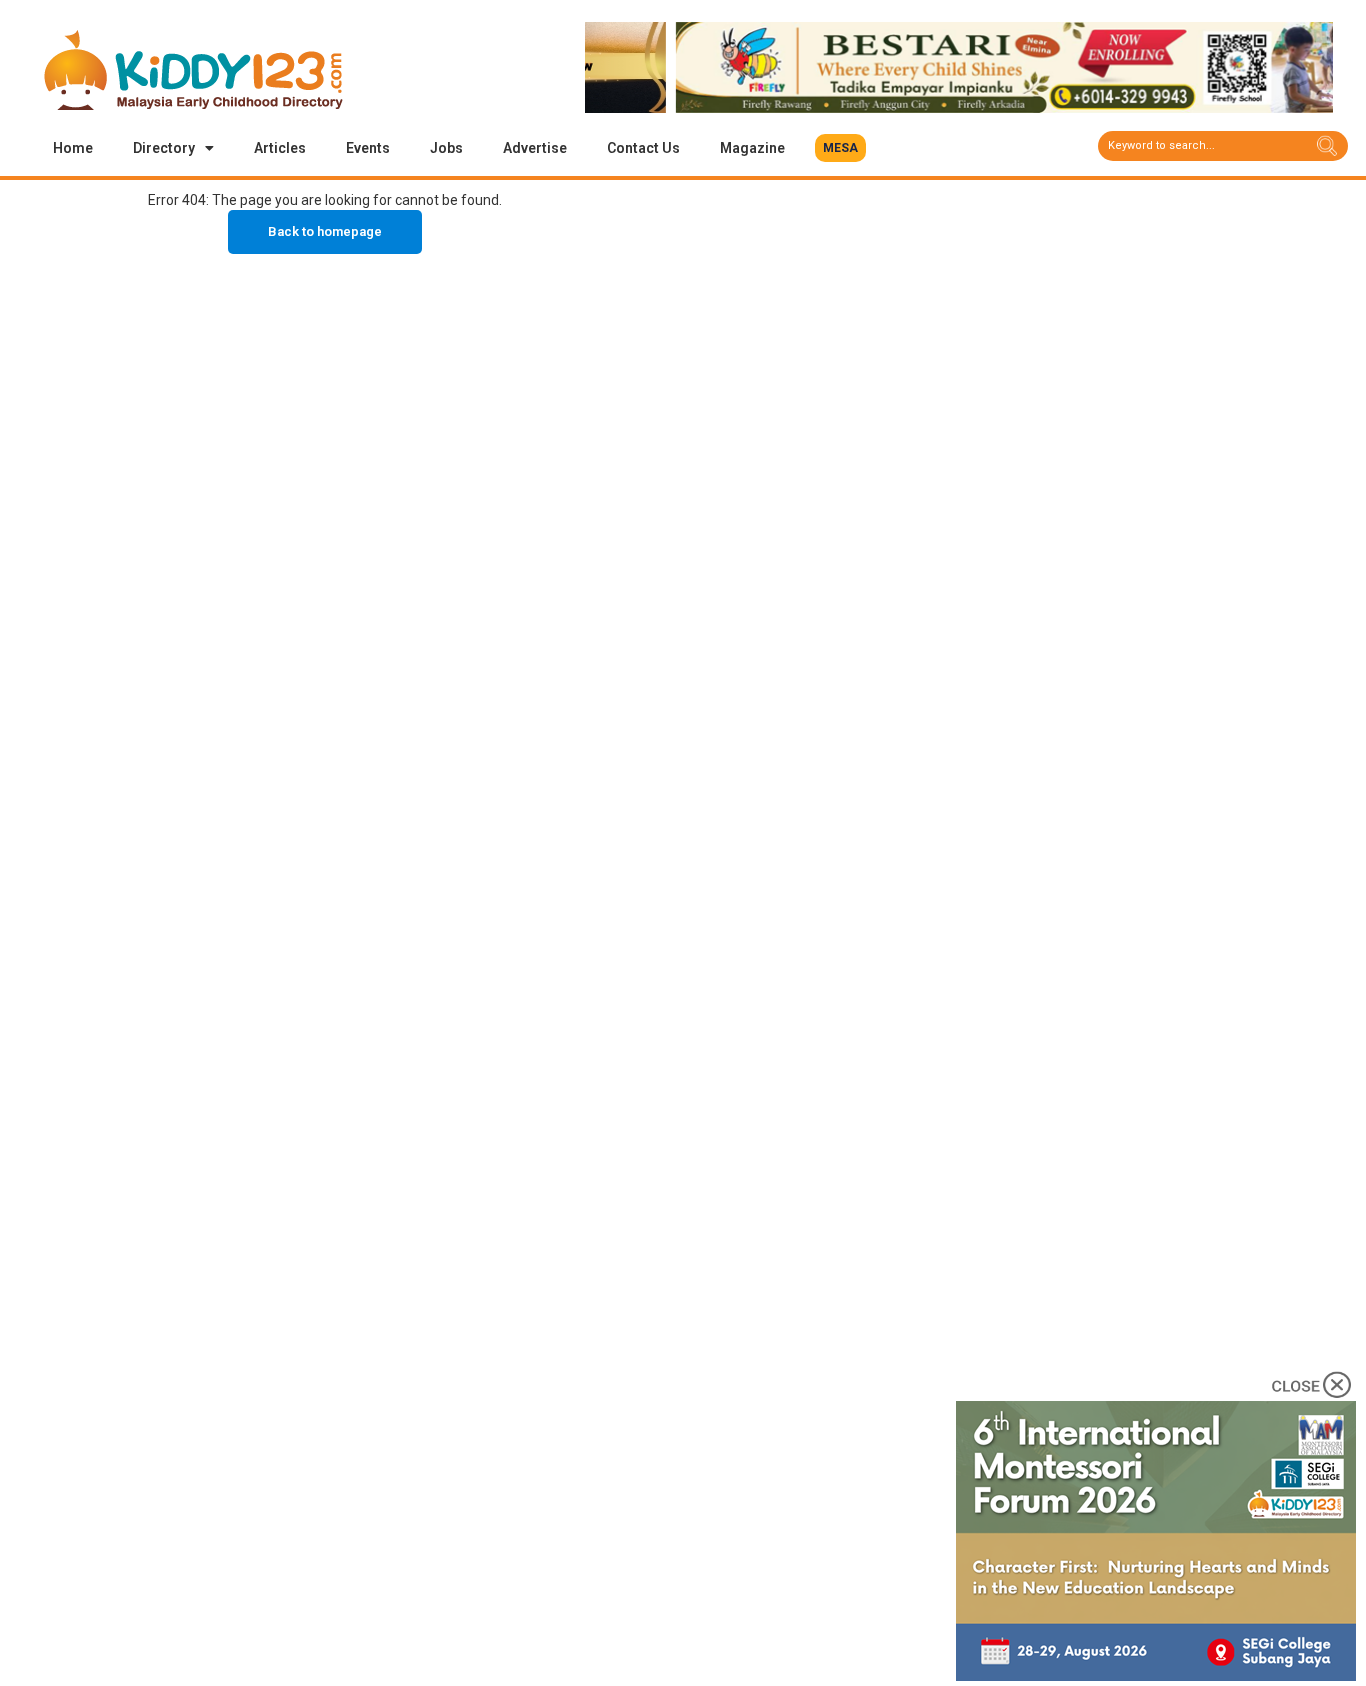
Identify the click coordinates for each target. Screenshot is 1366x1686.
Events (368, 148)
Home (73, 148)
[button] (840, 148)
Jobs (446, 148)
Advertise (535, 148)
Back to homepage (325, 231)
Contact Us (643, 148)
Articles (280, 148)
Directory (164, 148)
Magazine (752, 148)
